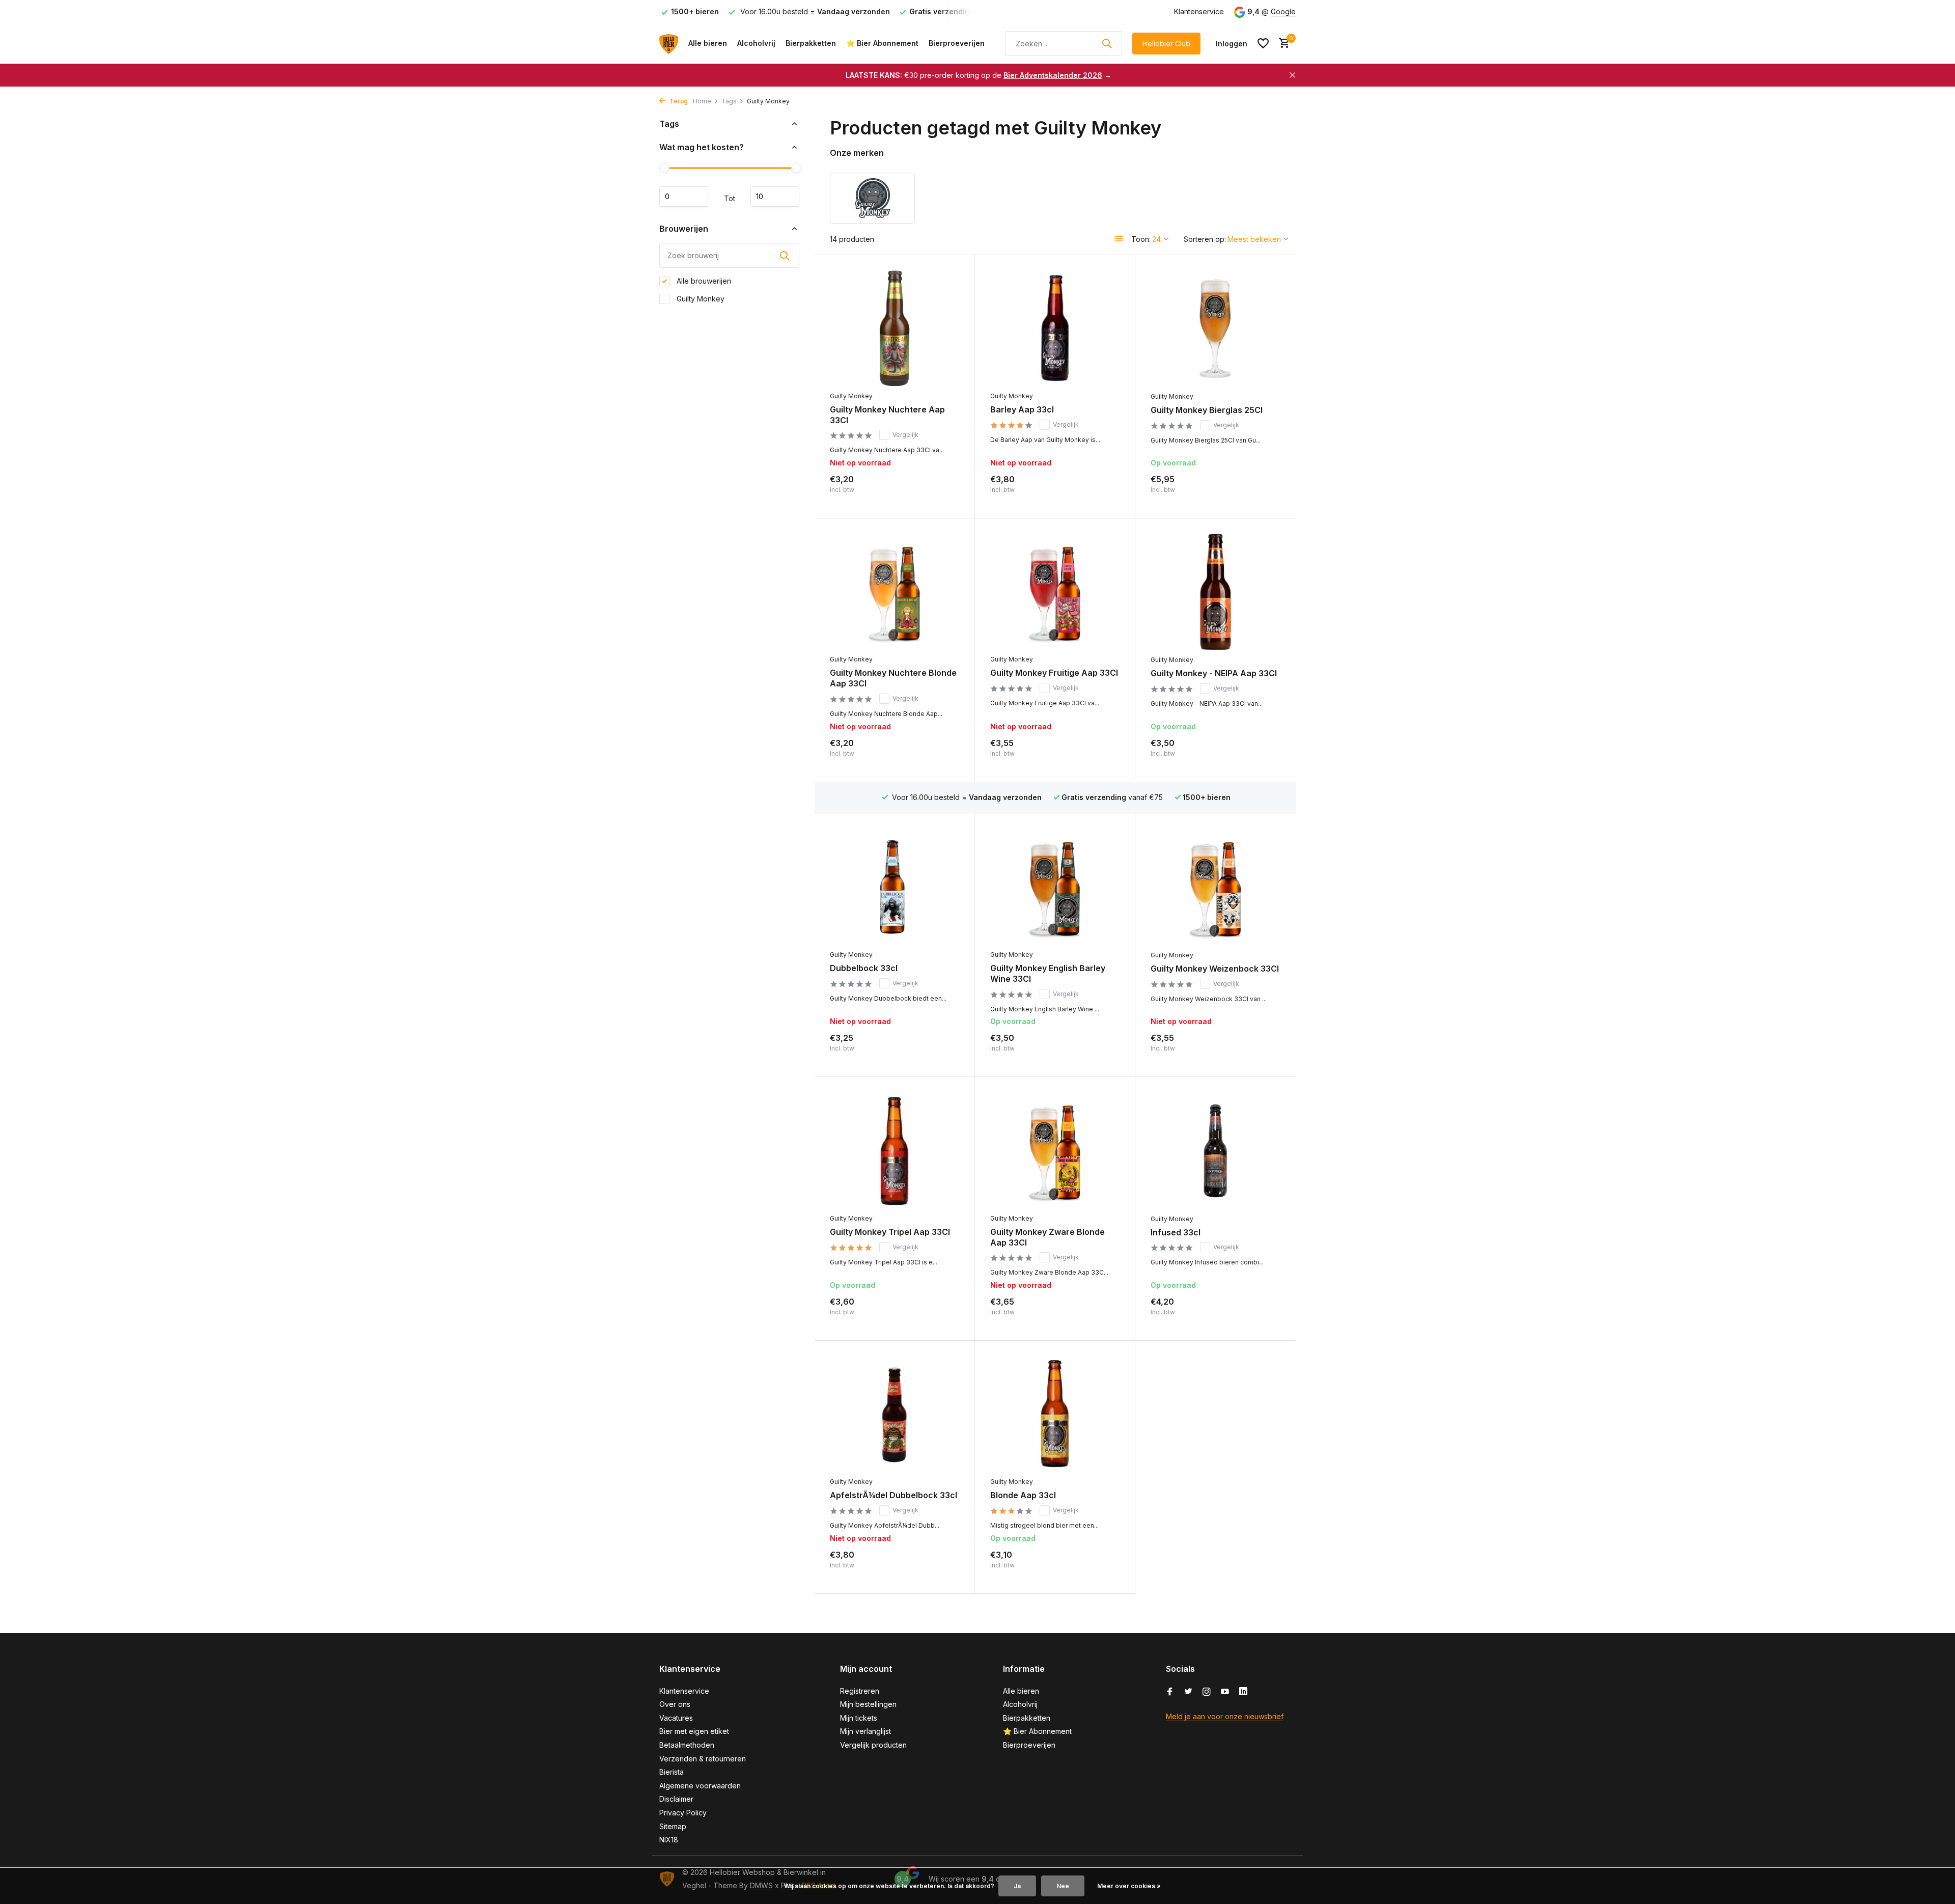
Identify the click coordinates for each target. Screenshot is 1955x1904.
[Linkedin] (1243, 1692)
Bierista (672, 1772)
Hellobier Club (1166, 44)
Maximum (775, 197)
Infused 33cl (1176, 1232)
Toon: (1141, 239)
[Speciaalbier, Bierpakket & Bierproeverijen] (669, 43)
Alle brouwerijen (703, 281)
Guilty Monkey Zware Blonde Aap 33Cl (1048, 1237)
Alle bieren (708, 43)
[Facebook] (1170, 1692)
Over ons (675, 1704)
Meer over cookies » (1129, 1886)
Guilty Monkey (700, 299)
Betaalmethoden (687, 1745)
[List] (1119, 239)
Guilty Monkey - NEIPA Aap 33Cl (1214, 673)
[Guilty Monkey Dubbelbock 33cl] (895, 887)
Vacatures (676, 1718)
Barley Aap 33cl (1022, 409)
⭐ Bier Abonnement (882, 43)
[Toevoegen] (1263, 492)
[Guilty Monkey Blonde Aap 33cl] (1055, 1414)
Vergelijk (905, 435)
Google (1283, 11)
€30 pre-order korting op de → (979, 75)
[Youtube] (1225, 1692)
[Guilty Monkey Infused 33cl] (1216, 1150)
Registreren (860, 1691)
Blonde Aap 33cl (1023, 1495)
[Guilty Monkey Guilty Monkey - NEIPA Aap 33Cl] (1216, 592)
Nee (1063, 1886)
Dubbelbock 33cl (864, 968)
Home (702, 101)
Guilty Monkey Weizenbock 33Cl (1215, 969)
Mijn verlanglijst (865, 1731)
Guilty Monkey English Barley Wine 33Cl (1048, 973)
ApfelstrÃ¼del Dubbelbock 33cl (893, 1495)
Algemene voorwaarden (700, 1786)
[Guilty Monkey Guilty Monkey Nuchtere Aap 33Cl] (895, 328)
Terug (678, 101)
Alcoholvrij (756, 43)
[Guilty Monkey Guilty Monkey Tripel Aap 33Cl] (895, 1150)
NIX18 (669, 1840)
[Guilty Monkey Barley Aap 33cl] (1055, 328)
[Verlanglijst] (1263, 43)
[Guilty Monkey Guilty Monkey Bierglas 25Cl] (1216, 328)
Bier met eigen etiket (694, 1731)
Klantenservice (1199, 11)
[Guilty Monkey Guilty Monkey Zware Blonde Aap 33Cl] (1055, 1150)
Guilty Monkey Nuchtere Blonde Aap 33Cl (893, 678)
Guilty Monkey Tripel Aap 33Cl (890, 1232)
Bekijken (937, 492)
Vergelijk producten (873, 1745)
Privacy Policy (683, 1813)
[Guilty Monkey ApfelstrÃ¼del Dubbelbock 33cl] (895, 1414)
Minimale (684, 197)
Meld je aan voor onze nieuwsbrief (1225, 1716)
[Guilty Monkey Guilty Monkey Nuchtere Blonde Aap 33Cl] (895, 591)
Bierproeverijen (957, 43)
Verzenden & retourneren (703, 1759)
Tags (729, 101)
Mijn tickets (859, 1718)
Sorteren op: (1205, 239)
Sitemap (673, 1826)
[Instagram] (1207, 1692)
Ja (1017, 1886)
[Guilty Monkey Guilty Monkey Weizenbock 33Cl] (1216, 887)
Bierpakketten (811, 43)
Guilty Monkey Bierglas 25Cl (1207, 410)
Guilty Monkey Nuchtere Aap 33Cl (887, 415)
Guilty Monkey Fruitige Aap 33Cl (1054, 673)
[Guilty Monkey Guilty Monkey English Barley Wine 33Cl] (1055, 887)
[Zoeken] (1107, 43)
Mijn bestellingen (868, 1704)
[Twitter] (1188, 1692)
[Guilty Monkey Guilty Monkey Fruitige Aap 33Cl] (1055, 591)
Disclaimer (676, 1799)
